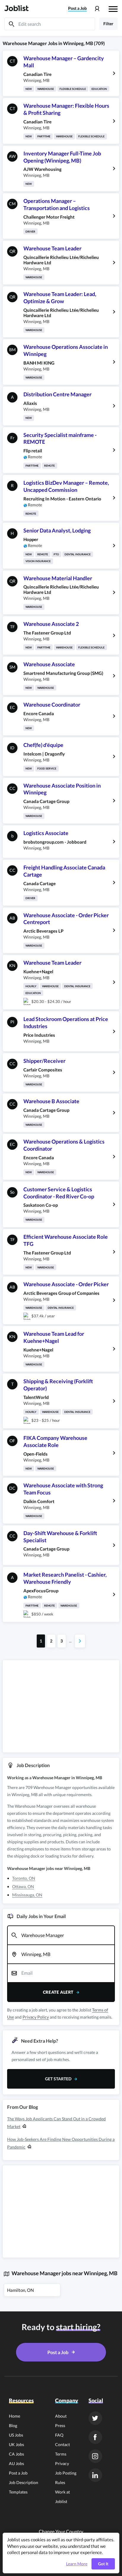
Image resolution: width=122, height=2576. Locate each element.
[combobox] (61, 1935)
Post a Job (18, 2473)
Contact (62, 2444)
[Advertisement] (61, 1706)
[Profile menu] (97, 9)
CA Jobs (16, 2454)
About (61, 2416)
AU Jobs (16, 2463)
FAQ (59, 2435)
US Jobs (16, 2435)
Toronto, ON (24, 1878)
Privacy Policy (36, 2017)
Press (60, 2425)
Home (15, 2416)
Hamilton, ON (20, 2290)
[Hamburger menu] (113, 8)
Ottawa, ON (23, 1886)
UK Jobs (16, 2444)
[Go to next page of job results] (80, 1641)
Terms (61, 2454)
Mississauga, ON (27, 1895)
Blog (13, 2425)
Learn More (77, 2564)
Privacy (62, 2463)
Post (77, 8)
